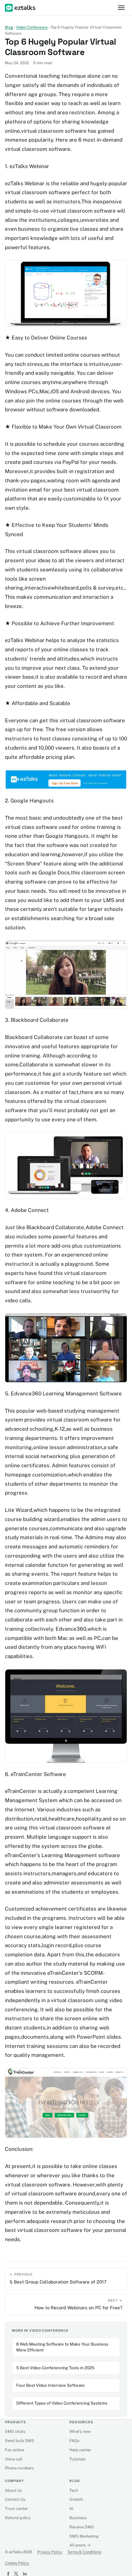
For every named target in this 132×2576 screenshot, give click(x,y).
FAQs (74, 2441)
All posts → (80, 2545)
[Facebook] (7, 2574)
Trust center (16, 2509)
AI (71, 2509)
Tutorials (78, 2459)
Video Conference (32, 27)
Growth (76, 2499)
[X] (16, 2574)
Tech (74, 2490)
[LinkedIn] (25, 2574)
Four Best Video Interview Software (50, 2385)
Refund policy (18, 2518)
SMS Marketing (84, 2536)
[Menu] (121, 8)
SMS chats (15, 2431)
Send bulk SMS (19, 2441)
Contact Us (15, 2499)
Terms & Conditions (84, 2552)
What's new (80, 2431)
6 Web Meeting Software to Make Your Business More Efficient (62, 2347)
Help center (80, 2450)
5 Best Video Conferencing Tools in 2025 (55, 2368)
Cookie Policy (17, 2563)
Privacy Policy (50, 2552)
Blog (9, 27)
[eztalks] (21, 8)
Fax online (14, 2450)
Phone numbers (19, 2468)
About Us (14, 2490)
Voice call (14, 2459)
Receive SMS (82, 2527)
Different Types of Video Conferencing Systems (62, 2403)
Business (78, 2518)
